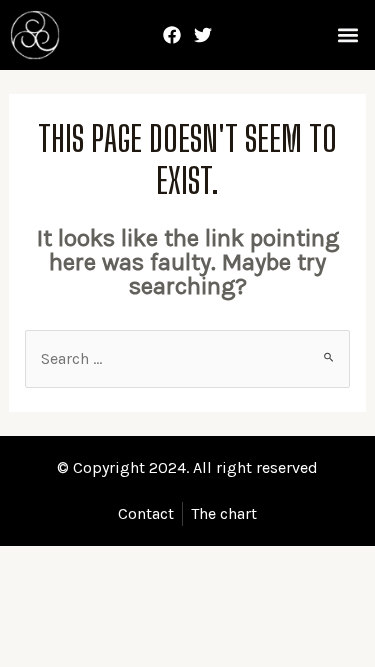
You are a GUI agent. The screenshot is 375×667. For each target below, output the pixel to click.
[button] (347, 35)
